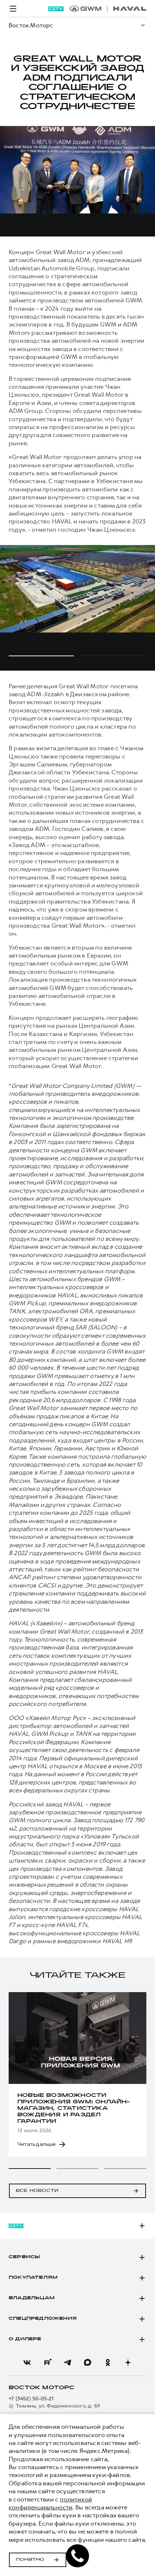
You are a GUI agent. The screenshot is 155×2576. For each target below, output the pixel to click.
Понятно (30, 2560)
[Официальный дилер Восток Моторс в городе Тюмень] (108, 9)
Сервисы (24, 2257)
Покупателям (33, 2278)
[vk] (27, 2363)
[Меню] (13, 9)
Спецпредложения (43, 2319)
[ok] (108, 2363)
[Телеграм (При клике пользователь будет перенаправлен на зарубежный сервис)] (67, 2363)
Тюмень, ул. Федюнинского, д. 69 (58, 2406)
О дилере (25, 2339)
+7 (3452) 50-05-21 (31, 2399)
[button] (30, 2169)
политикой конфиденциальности (50, 2503)
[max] (88, 2363)
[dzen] (128, 2363)
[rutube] (47, 2363)
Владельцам (32, 2298)
